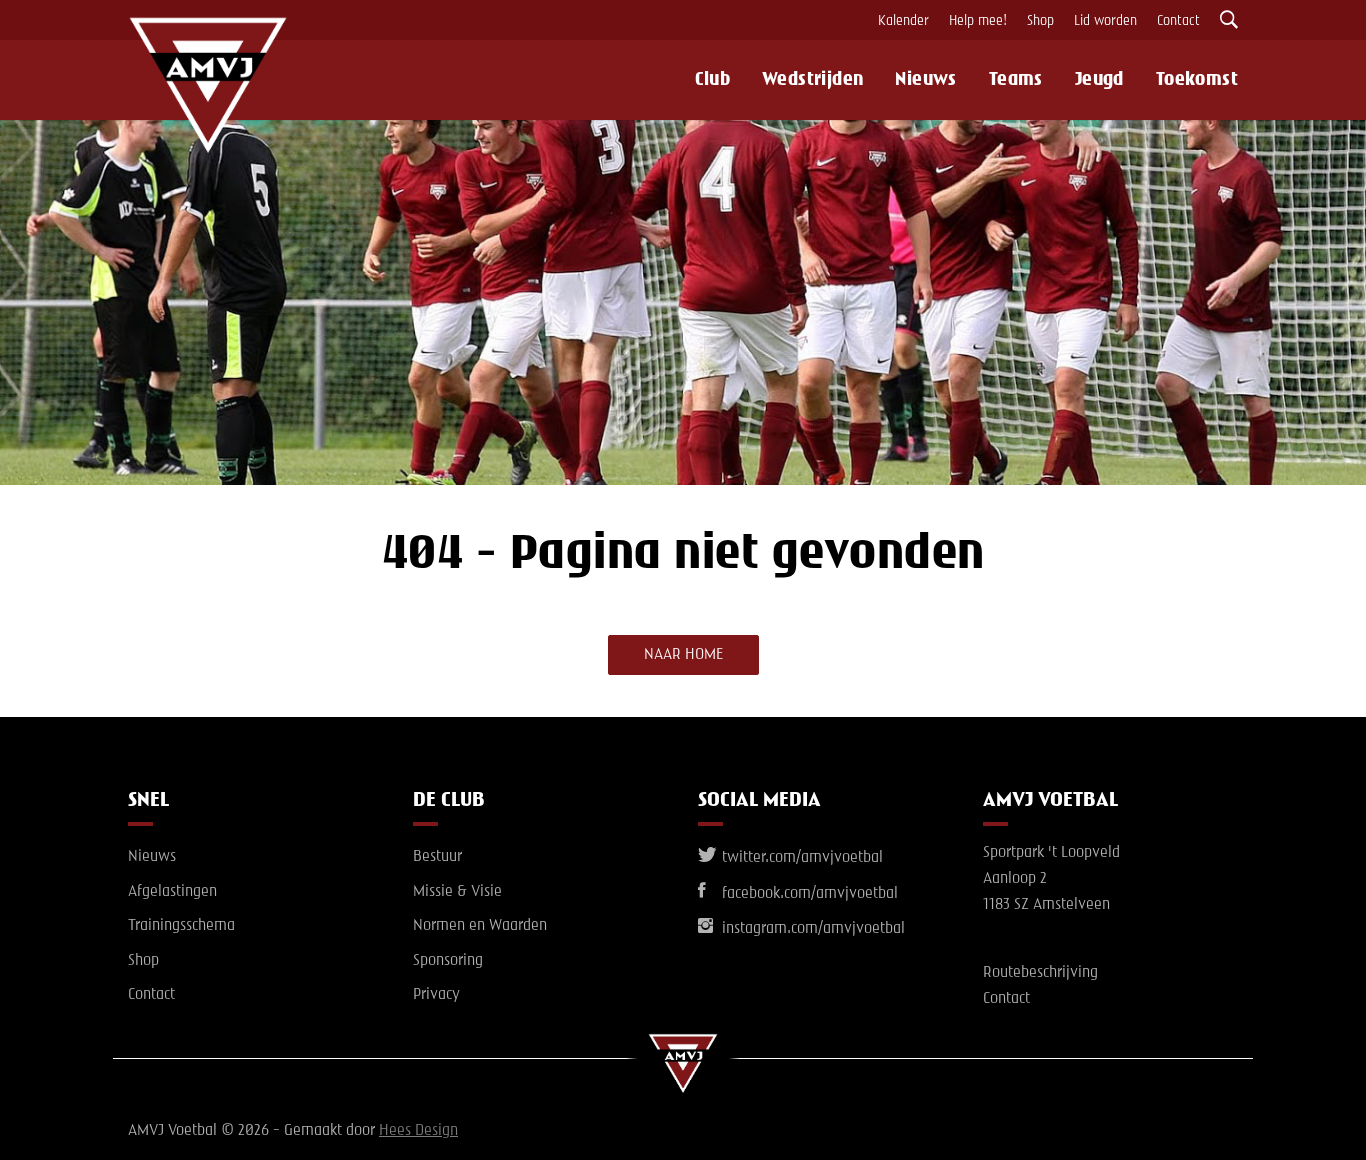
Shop (1040, 21)
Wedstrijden (812, 80)
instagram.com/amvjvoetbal (811, 929)
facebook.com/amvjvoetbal (808, 894)
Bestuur (437, 857)
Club (712, 80)
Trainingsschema (181, 926)
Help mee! (978, 21)
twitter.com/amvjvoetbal (800, 858)
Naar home (683, 655)
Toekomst (1197, 80)
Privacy (436, 995)
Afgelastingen (172, 892)
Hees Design (418, 1131)
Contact (1178, 21)
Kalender (903, 21)
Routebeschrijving (1040, 973)
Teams (1016, 80)
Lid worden (1105, 21)
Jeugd (1099, 80)
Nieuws (925, 80)
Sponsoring (448, 961)
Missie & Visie (457, 892)
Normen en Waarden (480, 926)
